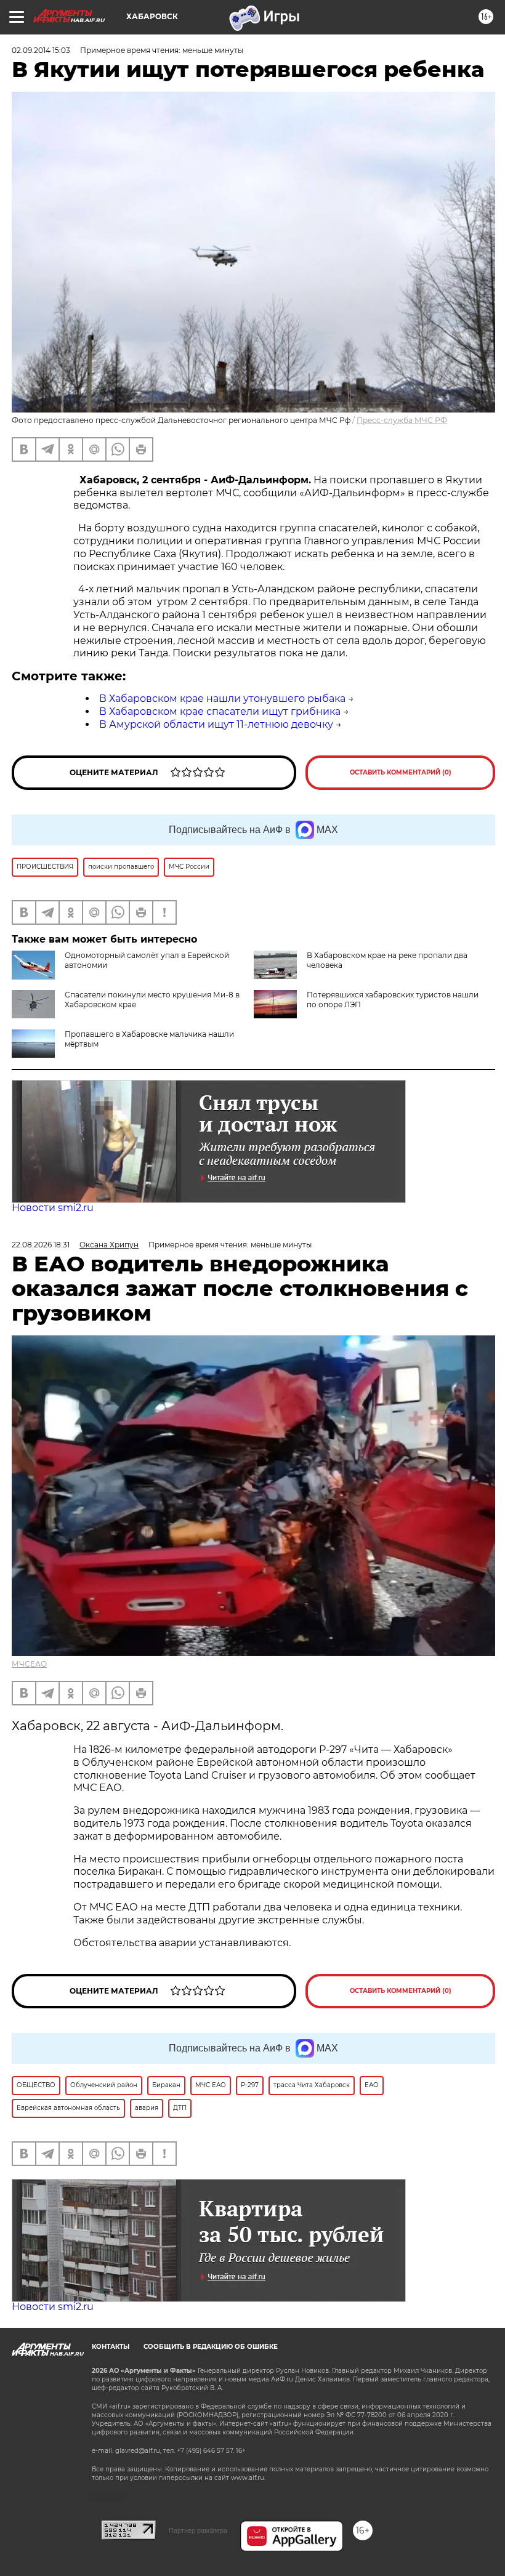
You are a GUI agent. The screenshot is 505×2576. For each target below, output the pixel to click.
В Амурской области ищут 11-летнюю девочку (216, 724)
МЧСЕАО (29, 1664)
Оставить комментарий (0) (401, 772)
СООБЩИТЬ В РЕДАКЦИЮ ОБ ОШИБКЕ (211, 2347)
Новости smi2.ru (53, 1208)
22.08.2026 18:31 (41, 1245)
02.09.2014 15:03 (41, 50)
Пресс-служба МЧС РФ (402, 420)
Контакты (111, 2347)
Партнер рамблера (198, 2530)
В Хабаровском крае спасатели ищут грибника (220, 711)
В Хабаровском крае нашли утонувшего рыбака (222, 698)
